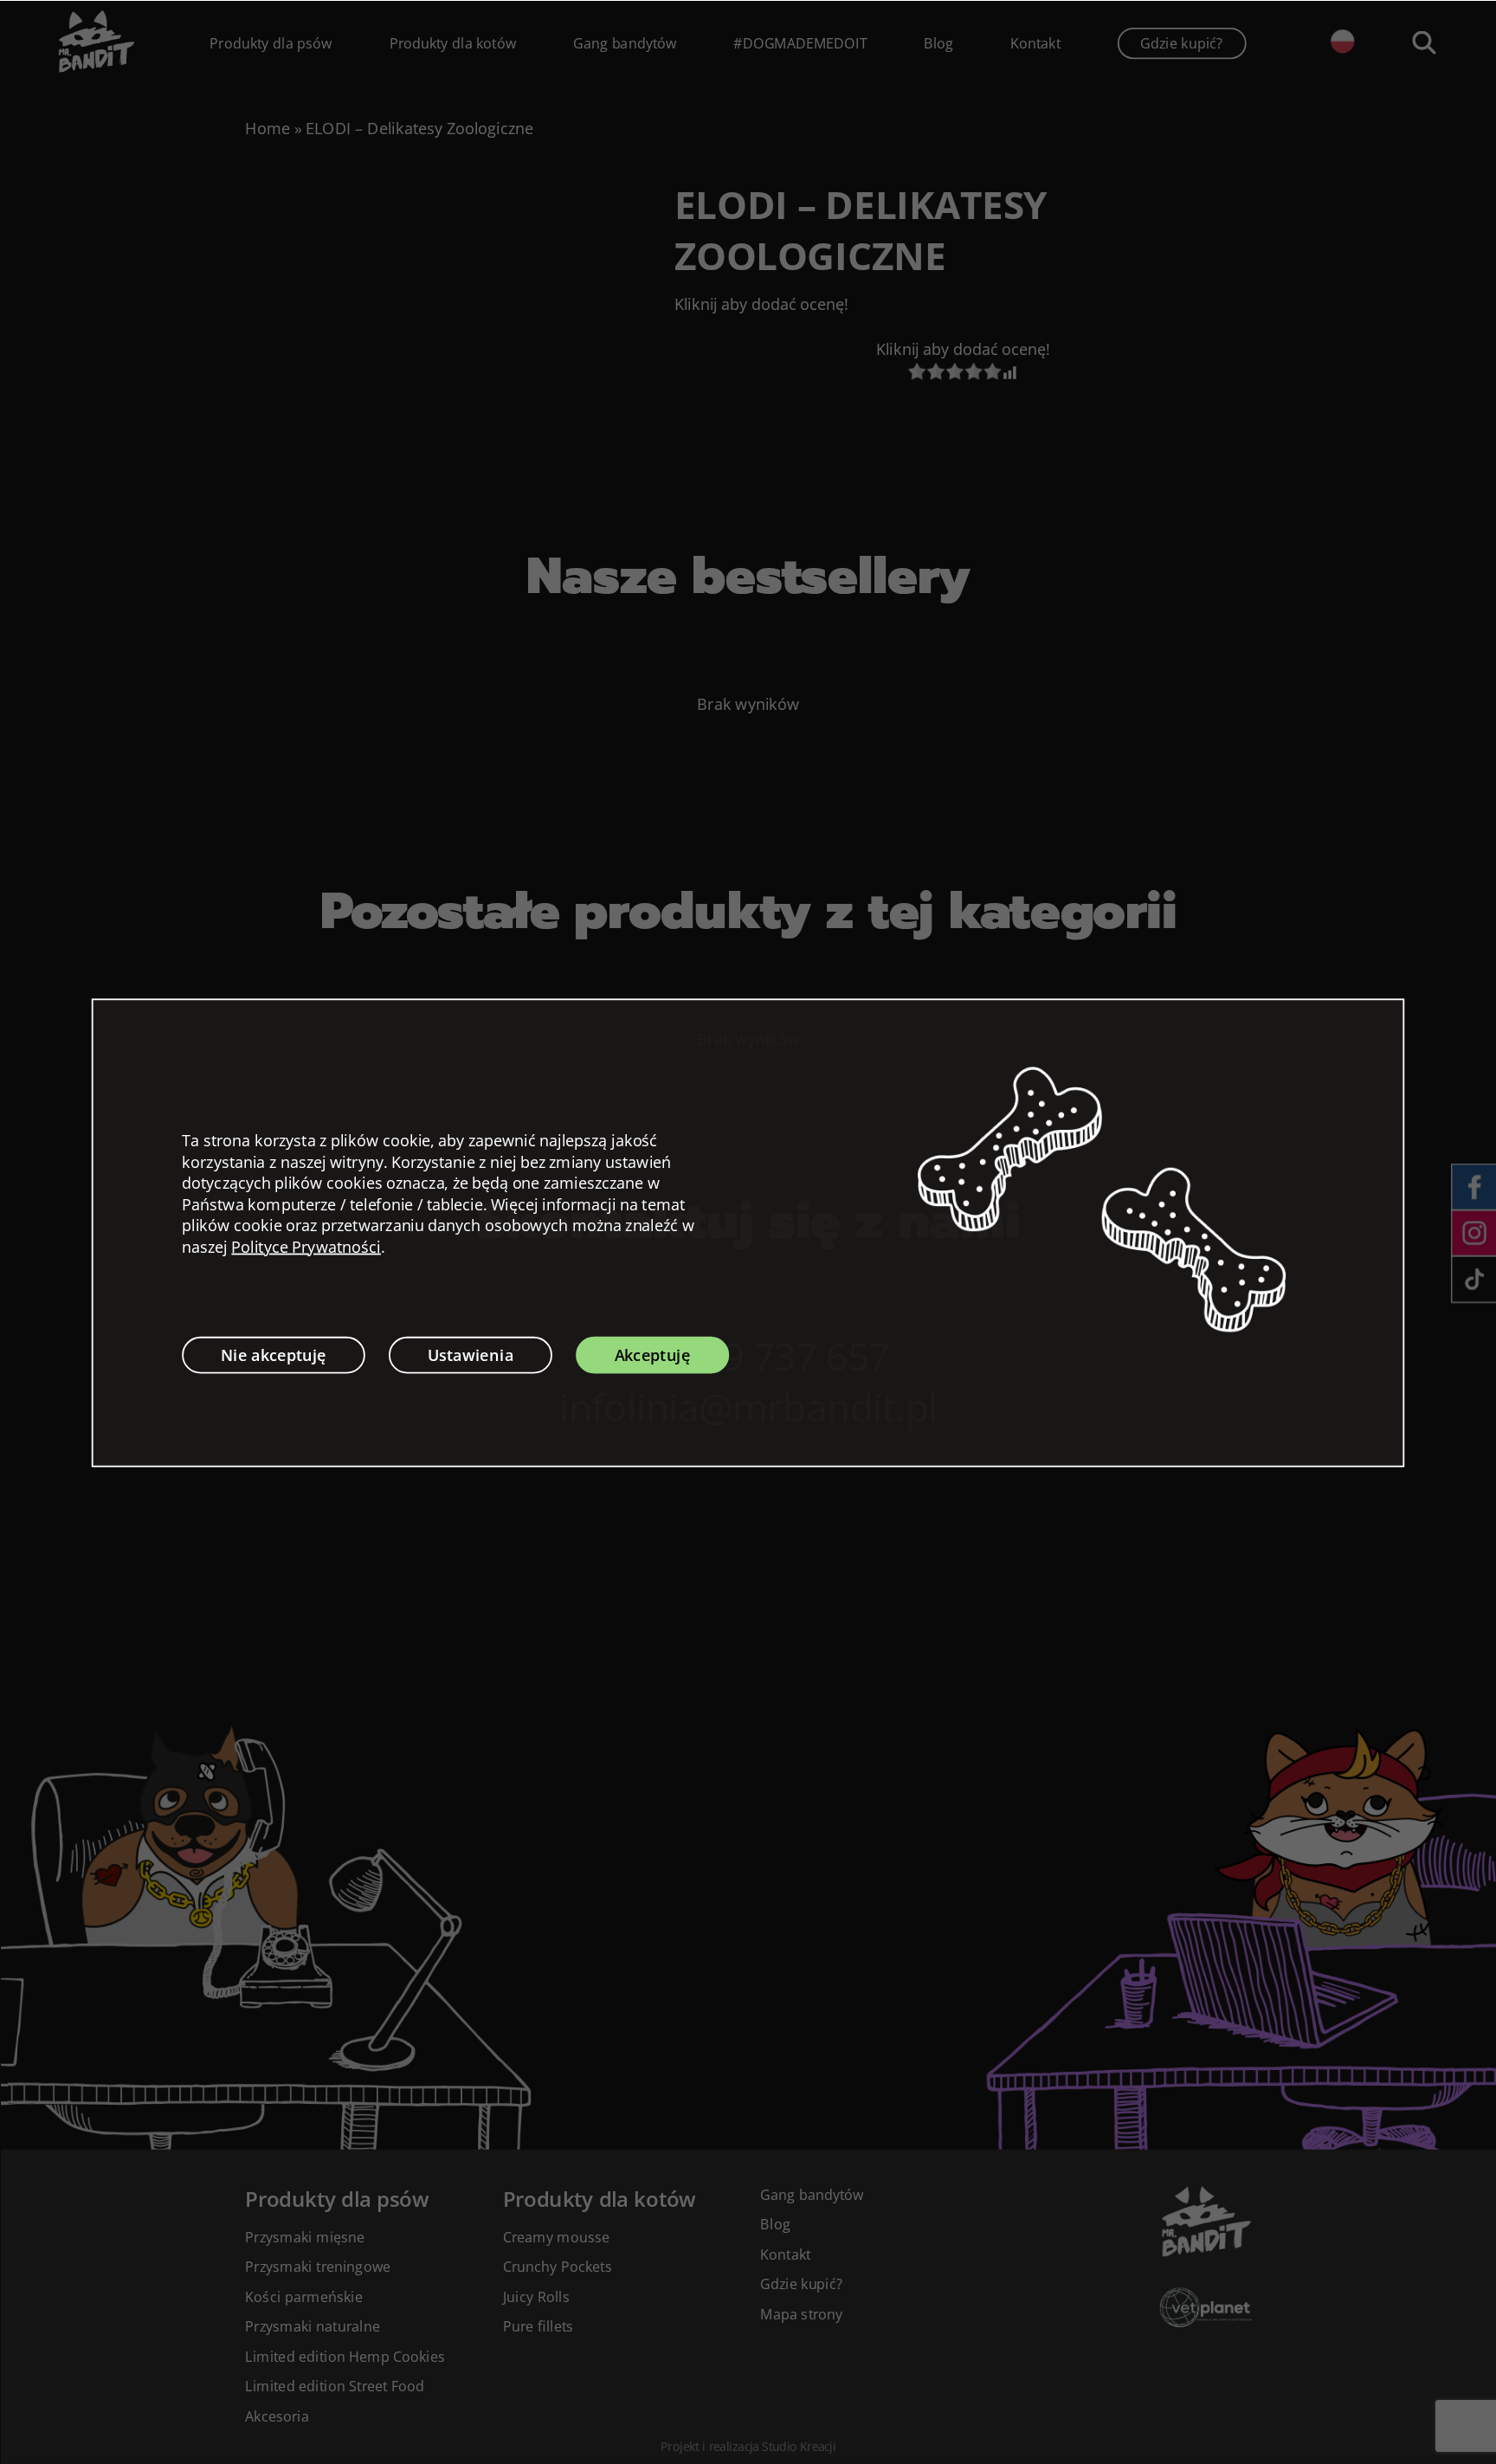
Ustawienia (471, 1355)
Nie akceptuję (274, 1355)
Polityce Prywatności (306, 1246)
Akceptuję (653, 1355)
